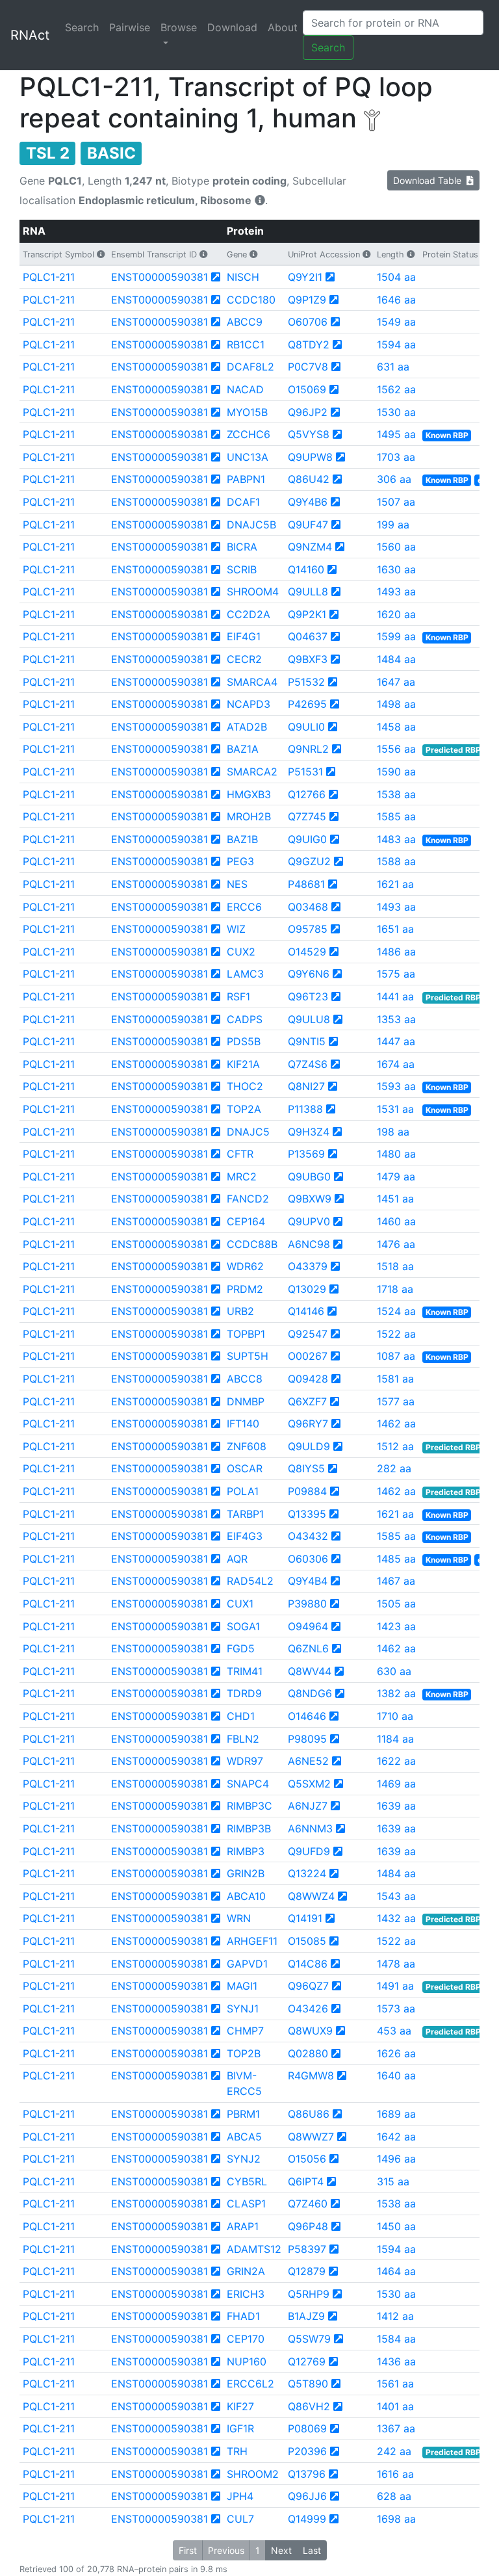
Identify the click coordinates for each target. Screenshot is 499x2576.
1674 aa (396, 1064)
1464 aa (396, 2271)
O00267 (308, 1356)
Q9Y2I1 (305, 277)
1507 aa (396, 502)
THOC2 (245, 1086)
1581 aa (395, 1379)
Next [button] (281, 2550)
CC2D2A (249, 614)
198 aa (393, 1132)
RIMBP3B (249, 1828)
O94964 (308, 1626)
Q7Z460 (308, 2204)
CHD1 (241, 1716)
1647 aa (396, 682)
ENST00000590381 (160, 277)
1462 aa (396, 1424)
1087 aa (396, 1356)
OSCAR (245, 1468)
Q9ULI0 (306, 727)
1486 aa (396, 952)
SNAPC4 (248, 1784)
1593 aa (396, 1086)
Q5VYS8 (309, 434)
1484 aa (396, 659)
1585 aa (396, 816)
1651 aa (395, 929)
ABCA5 (244, 2137)
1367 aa (396, 2428)
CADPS (245, 1019)
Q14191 (305, 1918)
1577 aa (396, 1401)
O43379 (308, 1266)
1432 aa (396, 1918)
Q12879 (307, 2271)
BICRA (242, 547)
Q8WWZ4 (311, 1896)
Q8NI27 (306, 1086)
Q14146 (306, 1311)
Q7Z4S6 (308, 1064)
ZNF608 (247, 1446)
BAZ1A (243, 749)
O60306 (308, 1559)
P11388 (305, 1109)
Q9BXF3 (308, 659)
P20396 (307, 2451)
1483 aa (396, 839)
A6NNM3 (310, 1828)
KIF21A (243, 1064)
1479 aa (396, 1177)
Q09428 (308, 1379)
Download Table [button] (430, 180)
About (283, 27)
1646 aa (396, 300)
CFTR (240, 1154)
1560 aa (396, 547)
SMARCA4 (252, 682)
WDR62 (245, 1266)
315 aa (393, 2181)
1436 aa (396, 2361)
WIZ (236, 929)
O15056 (307, 2159)
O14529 (307, 952)
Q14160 (306, 569)
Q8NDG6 (310, 1693)
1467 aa (396, 1581)
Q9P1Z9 (307, 300)
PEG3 (240, 861)
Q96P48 (308, 2226)
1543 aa (396, 1896)
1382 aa (396, 1693)
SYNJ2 (244, 2159)
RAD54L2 (250, 1581)
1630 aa (396, 569)
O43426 (308, 2009)
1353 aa (396, 1019)
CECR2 (244, 659)
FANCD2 (248, 1199)
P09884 (307, 1491)
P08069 (307, 2428)
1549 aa (396, 322)
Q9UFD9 (309, 1851)
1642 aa (396, 2137)
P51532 (306, 682)
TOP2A (244, 1109)
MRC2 (242, 1177)
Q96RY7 (308, 1424)
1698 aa (396, 2519)
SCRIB (242, 569)
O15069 (307, 389)
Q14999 (307, 2519)
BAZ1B (242, 839)
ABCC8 (245, 1379)
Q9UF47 (308, 525)
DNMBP (246, 1401)
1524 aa (396, 1311)
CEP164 (246, 1221)
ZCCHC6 (249, 434)
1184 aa (395, 1739)
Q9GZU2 (309, 861)
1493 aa (396, 592)
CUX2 (241, 952)
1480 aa (396, 1154)
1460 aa (396, 1221)
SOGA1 (243, 1626)
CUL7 (240, 2519)
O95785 (308, 929)
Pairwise (130, 27)
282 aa (394, 1468)
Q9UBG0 (309, 1177)
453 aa (394, 2031)
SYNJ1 (243, 2009)
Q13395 (307, 1514)
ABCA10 (246, 1896)
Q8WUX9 (310, 2031)
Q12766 (307, 794)
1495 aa (396, 434)
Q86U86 (309, 2114)
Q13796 (307, 2474)
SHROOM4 (253, 592)
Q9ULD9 (309, 1446)
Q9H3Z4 (309, 1132)
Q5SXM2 (309, 1784)
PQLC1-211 (49, 277)
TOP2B (244, 2053)
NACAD (245, 389)
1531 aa (395, 1109)
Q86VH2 (309, 2406)
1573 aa (396, 2009)
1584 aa (396, 2339)
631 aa (393, 367)
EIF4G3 (245, 1536)
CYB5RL (247, 2181)
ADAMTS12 (254, 2249)
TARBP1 (245, 1514)
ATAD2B (247, 727)
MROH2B (249, 816)
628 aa (394, 2496)
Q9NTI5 (307, 1041)
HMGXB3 (249, 794)
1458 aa (396, 727)
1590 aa (396, 772)
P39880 (307, 1604)
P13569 (306, 1154)
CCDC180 (251, 300)
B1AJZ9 (306, 2316)
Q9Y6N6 (309, 974)
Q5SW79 (309, 2339)
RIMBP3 (246, 1851)
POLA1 (243, 1491)
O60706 (308, 322)
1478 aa (396, 1964)
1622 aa (396, 1761)
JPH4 (240, 2496)
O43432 (308, 1536)
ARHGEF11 (252, 1941)
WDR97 (245, 1761)
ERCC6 (244, 907)
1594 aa (396, 345)
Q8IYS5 (306, 1468)
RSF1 (238, 996)
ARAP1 (243, 2226)
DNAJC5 (248, 1132)
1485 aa (396, 1559)
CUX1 (240, 1604)
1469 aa (396, 1784)
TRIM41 (245, 1671)
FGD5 (241, 1648)
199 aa (393, 525)
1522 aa (396, 1334)
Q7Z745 (307, 816)
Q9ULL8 (308, 592)
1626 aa (396, 2053)
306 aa (394, 479)
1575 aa (396, 974)
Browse (179, 27)
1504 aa (396, 277)
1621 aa (395, 884)
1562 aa (396, 389)
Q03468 (308, 907)
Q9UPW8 (310, 457)
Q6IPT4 (306, 2181)
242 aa (394, 2451)
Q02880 (308, 2053)
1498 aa (396, 704)
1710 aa (395, 1716)
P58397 (307, 2249)
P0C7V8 (308, 367)
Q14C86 (308, 1964)
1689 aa (396, 2114)
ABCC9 (245, 322)
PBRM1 (243, 2114)
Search (82, 27)
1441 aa (395, 996)
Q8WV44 (310, 1671)
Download (232, 27)
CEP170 (246, 2339)
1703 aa (396, 457)
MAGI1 (242, 1986)
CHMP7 (245, 2031)
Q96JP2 (308, 412)
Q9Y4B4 (308, 1581)
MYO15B (247, 412)
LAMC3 (245, 974)
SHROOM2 (253, 2474)
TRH (237, 2451)
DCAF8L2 (250, 367)
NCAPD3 (249, 704)
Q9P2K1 (307, 614)
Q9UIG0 (307, 839)
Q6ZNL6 (308, 1648)
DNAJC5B (251, 525)
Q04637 (308, 636)
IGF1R (240, 2428)
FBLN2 (243, 1739)
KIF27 (240, 2406)
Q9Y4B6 (308, 502)
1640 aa (396, 2075)
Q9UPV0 (309, 1221)
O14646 (307, 1716)
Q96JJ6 (307, 2496)
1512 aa (395, 1446)
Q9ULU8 (309, 1019)
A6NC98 (309, 1244)
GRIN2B (246, 1873)
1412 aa (395, 2316)
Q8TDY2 (309, 345)
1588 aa (396, 861)
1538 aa (396, 794)
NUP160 (247, 2361)
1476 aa (396, 1244)
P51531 (305, 772)
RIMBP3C (249, 1806)
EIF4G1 (244, 636)
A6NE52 (308, 1761)
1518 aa (395, 1266)
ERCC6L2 (250, 2384)
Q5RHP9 (309, 2294)
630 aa (394, 1671)
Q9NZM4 (310, 547)
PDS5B (244, 1041)
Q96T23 (308, 996)
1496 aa (396, 2159)
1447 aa (396, 1041)
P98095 (307, 1739)
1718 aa (395, 1289)
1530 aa (396, 412)
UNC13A (248, 457)
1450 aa (396, 2226)
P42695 (307, 704)
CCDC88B (252, 1244)
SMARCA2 (252, 772)
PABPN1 (246, 479)
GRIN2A (246, 2271)
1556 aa (396, 749)
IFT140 (243, 1424)
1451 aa (395, 1199)
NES (237, 884)
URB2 (240, 1311)
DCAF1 (243, 502)
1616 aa (395, 2474)
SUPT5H (248, 1356)
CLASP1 (246, 2204)
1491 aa (395, 1986)
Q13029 (307, 1289)
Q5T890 (308, 2384)
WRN (239, 1918)
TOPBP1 (246, 1334)
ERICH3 (246, 2294)
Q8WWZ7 (311, 2137)
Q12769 (307, 2361)
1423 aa (396, 1626)
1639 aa (396, 1806)
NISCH (243, 277)
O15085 (307, 1941)
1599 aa (396, 636)
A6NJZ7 (308, 1806)
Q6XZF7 (307, 1401)
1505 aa (396, 1604)
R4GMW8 (311, 2075)
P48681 (306, 884)
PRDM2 (245, 1289)
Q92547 (308, 1334)
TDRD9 (244, 1693)
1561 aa (395, 2384)
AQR (237, 1559)
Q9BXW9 (310, 1199)
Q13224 (307, 1873)
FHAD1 (243, 2316)
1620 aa (396, 614)
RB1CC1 (246, 345)
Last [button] (312, 2550)
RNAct (30, 35)
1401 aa (395, 2406)
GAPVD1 (247, 1964)
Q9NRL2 (308, 749)
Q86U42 (309, 479)
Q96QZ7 (308, 1986)
